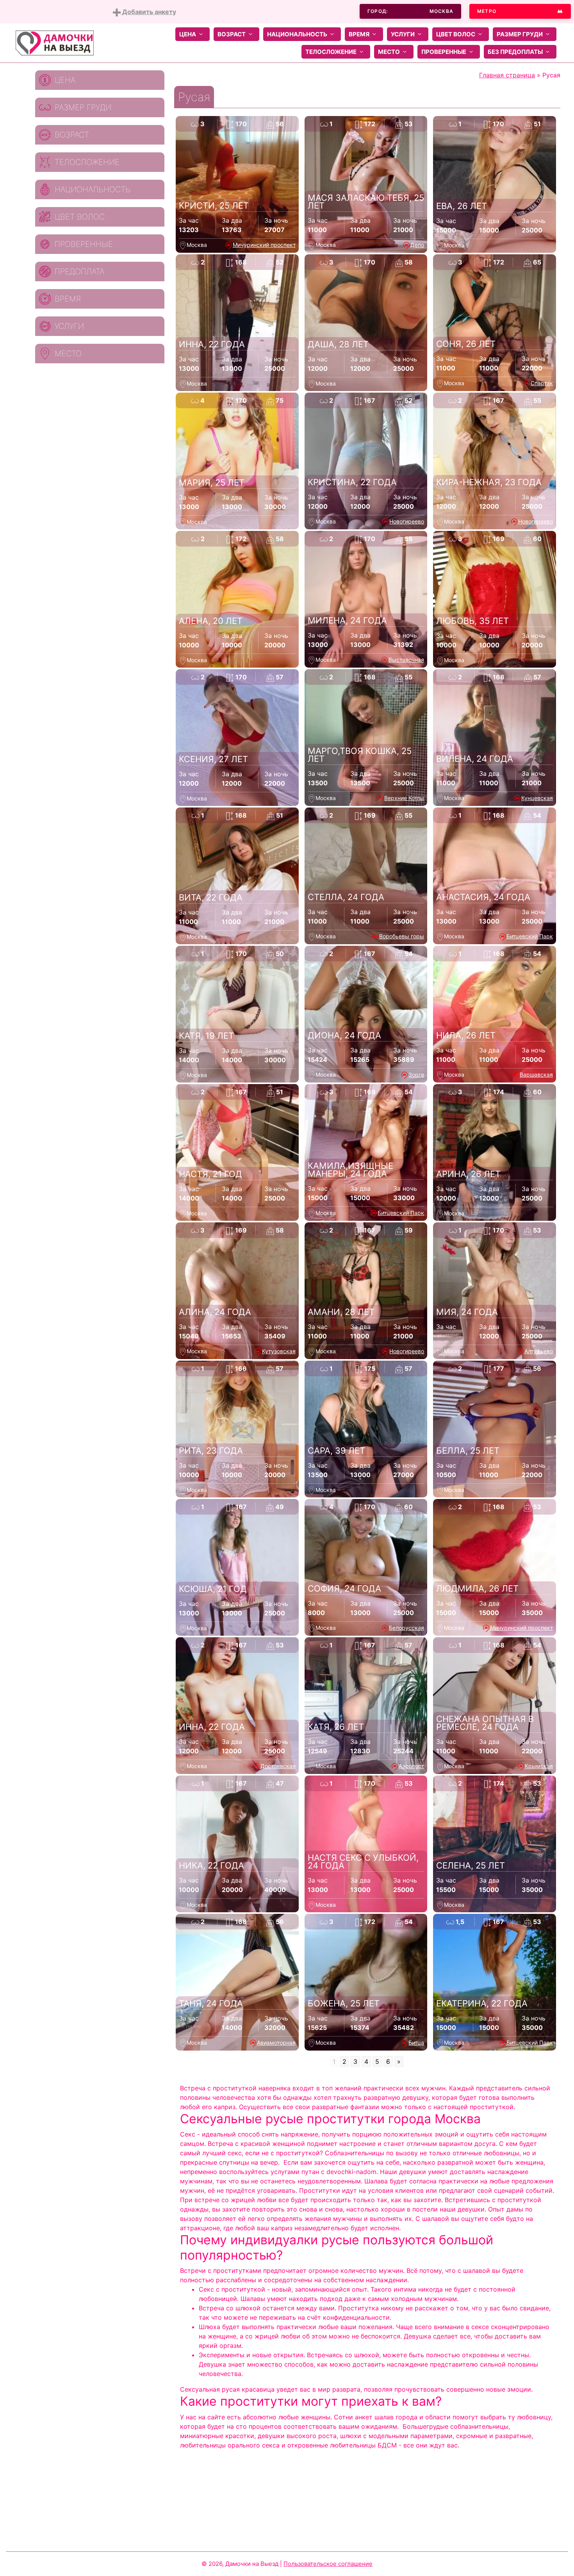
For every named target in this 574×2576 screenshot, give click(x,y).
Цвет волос (456, 34)
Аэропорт (411, 1766)
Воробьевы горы (402, 936)
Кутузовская (279, 1351)
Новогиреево (407, 521)
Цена (188, 34)
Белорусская (406, 1628)
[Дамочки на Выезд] (55, 42)
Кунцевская (537, 798)
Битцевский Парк (530, 936)
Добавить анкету (148, 12)
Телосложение (331, 52)
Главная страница (507, 75)
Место (389, 52)
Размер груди (520, 34)
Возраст (232, 34)
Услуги (403, 34)
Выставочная (406, 660)
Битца (416, 2043)
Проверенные (444, 52)
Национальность (297, 34)
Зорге (416, 1075)
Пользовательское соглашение (328, 2564)
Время (359, 34)
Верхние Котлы (404, 798)
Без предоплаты (515, 52)
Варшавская (536, 1075)
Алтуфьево (539, 1351)
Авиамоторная (276, 2043)
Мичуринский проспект (264, 245)
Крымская (539, 1766)
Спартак (542, 383)
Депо (417, 245)
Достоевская (278, 1766)
